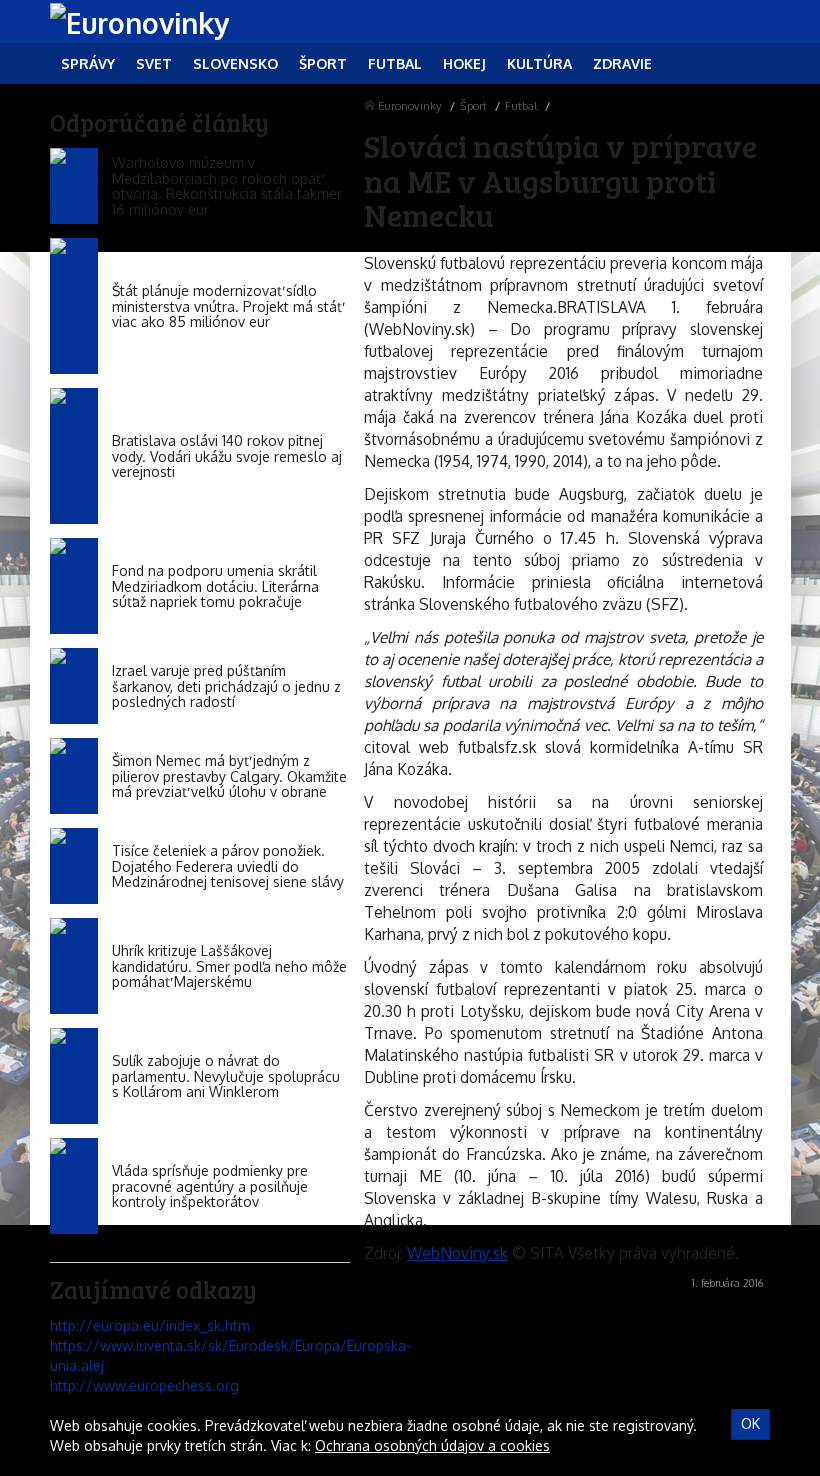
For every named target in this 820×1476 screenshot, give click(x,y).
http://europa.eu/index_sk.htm (150, 1325)
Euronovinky (410, 105)
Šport (473, 105)
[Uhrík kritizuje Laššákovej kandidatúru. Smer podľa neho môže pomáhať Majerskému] (74, 966)
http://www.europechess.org (144, 1385)
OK (750, 1423)
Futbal (521, 105)
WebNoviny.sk (457, 1253)
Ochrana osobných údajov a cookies (432, 1445)
